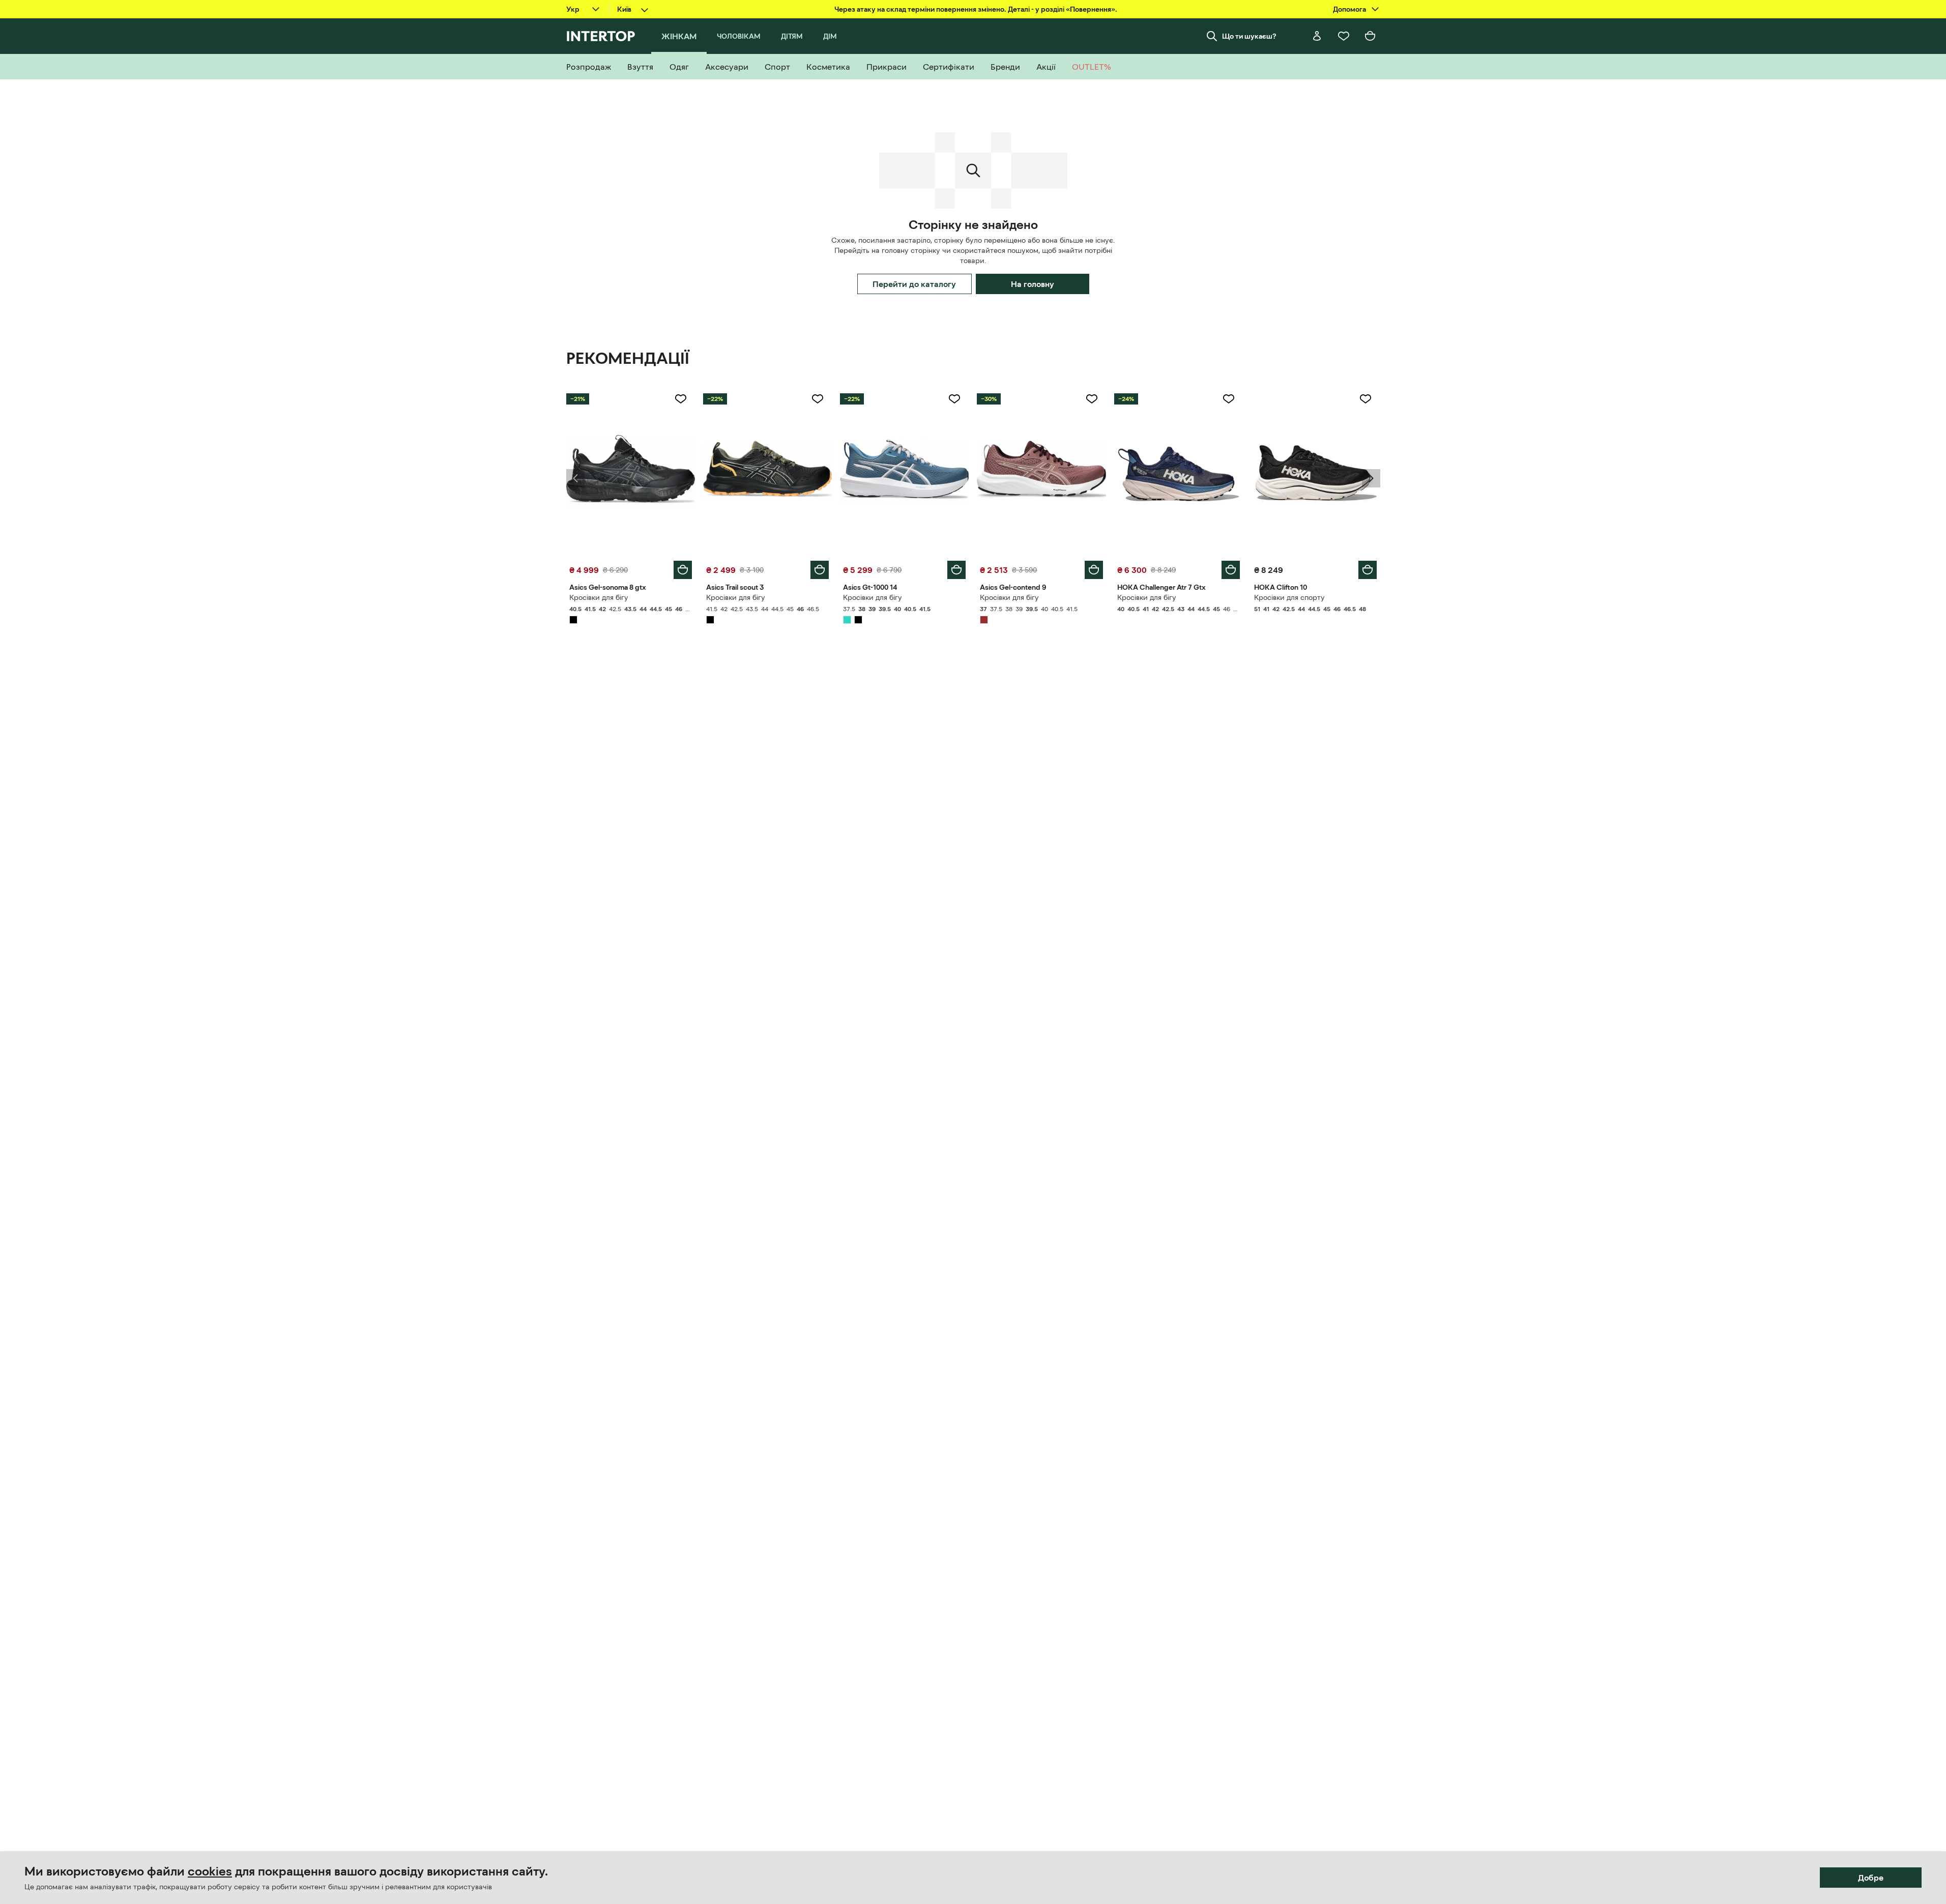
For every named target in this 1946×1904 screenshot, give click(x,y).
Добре (1871, 1878)
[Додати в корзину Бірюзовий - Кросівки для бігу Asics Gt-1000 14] (956, 570)
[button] (575, 478)
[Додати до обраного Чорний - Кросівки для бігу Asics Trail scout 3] (818, 399)
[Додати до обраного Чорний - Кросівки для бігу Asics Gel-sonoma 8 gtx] (681, 399)
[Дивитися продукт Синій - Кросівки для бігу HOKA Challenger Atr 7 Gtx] (1179, 471)
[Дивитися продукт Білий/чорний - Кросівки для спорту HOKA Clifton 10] (1315, 471)
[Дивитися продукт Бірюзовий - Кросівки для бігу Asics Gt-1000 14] (904, 471)
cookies (210, 1871)
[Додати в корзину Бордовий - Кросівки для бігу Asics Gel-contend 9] (1094, 570)
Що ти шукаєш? (1249, 36)
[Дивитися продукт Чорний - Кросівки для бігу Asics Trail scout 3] (767, 471)
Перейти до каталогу (914, 284)
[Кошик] (1370, 36)
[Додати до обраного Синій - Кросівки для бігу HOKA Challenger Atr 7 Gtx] (1229, 399)
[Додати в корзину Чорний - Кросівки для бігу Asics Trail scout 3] (820, 570)
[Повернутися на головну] (601, 36)
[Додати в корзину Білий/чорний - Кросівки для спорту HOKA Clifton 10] (1368, 570)
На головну (1033, 284)
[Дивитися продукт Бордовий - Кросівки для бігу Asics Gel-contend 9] (1041, 471)
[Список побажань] (1344, 36)
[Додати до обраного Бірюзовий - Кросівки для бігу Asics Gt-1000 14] (954, 399)
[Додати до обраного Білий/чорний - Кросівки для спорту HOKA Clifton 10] (1366, 399)
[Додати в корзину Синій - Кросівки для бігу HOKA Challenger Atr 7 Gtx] (1231, 570)
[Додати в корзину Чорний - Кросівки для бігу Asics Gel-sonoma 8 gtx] (683, 570)
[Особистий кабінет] (1317, 36)
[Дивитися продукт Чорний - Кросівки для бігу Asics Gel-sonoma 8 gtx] (631, 471)
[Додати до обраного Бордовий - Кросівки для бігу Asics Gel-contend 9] (1092, 399)
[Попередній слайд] (575, 478)
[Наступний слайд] (1371, 478)
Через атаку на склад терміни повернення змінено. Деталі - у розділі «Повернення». (976, 9)
